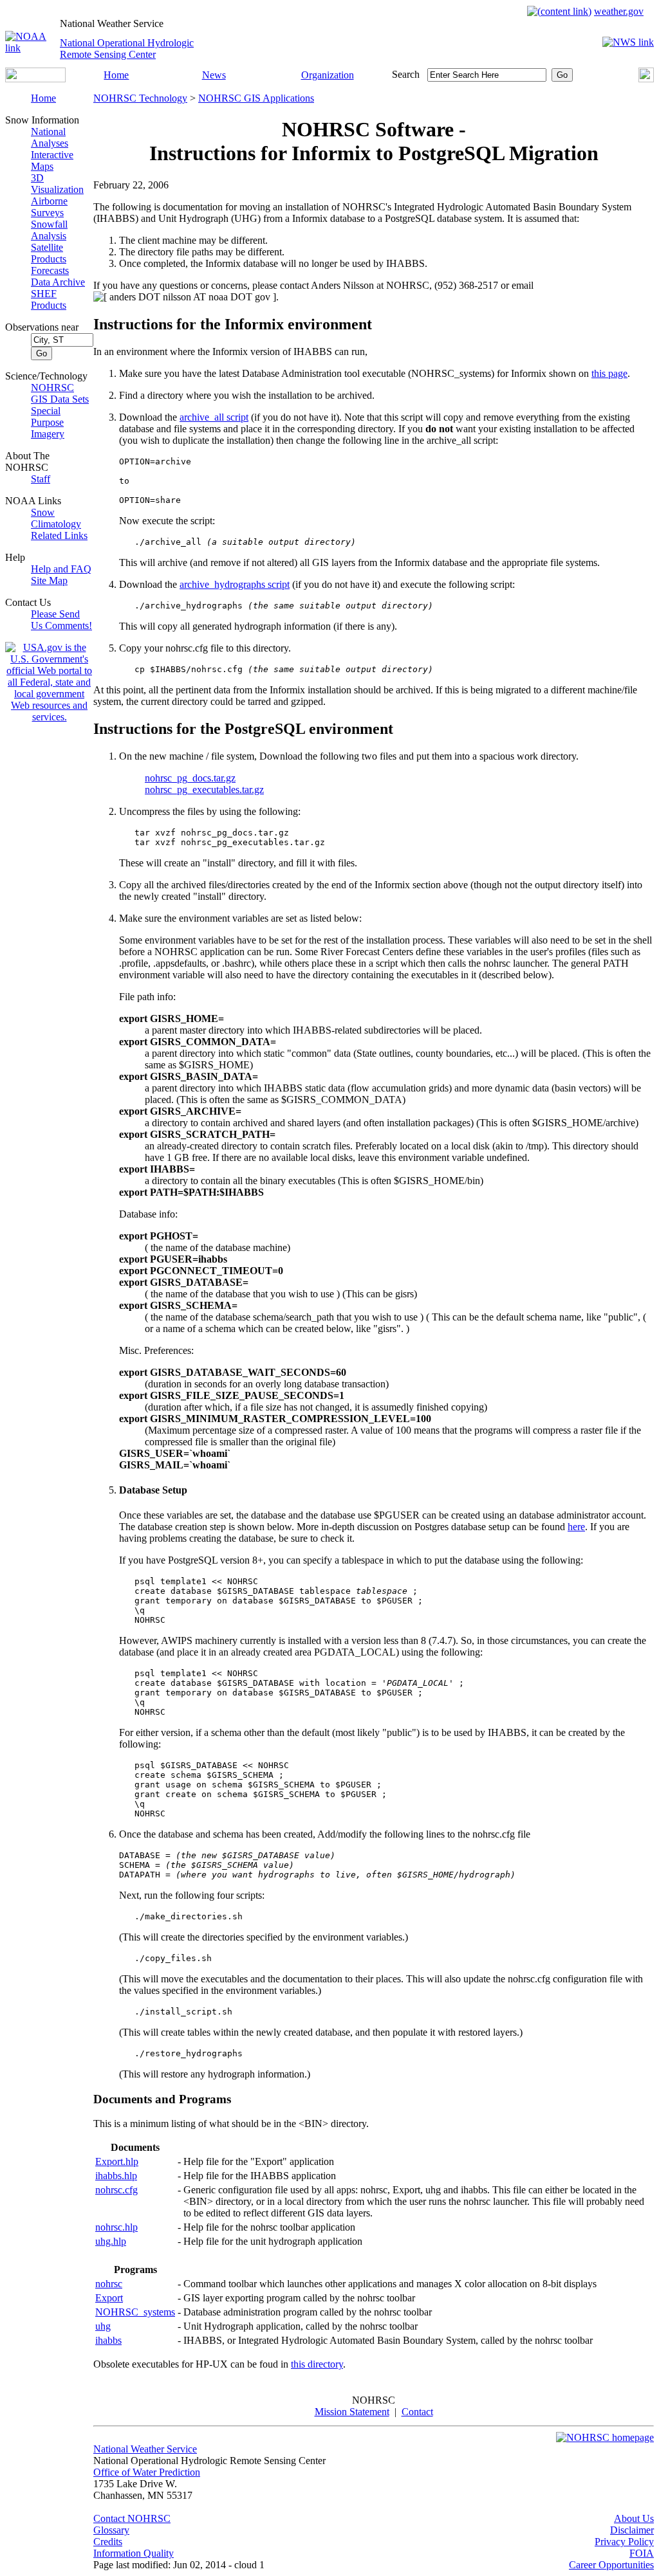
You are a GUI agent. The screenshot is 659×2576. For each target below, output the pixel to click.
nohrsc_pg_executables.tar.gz (204, 790)
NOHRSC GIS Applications (256, 98)
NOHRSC (52, 388)
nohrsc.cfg (116, 2190)
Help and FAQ (61, 569)
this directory (317, 2364)
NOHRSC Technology (140, 98)
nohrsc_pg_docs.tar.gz (190, 778)
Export (109, 2298)
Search (406, 74)
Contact (417, 2412)
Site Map (49, 580)
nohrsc (109, 2284)
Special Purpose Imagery (48, 422)
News (214, 75)
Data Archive (58, 282)
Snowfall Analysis (49, 230)
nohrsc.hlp (116, 2227)
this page (609, 373)
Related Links (59, 535)
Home (116, 75)
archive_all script (214, 417)
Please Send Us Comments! (61, 620)
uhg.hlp (111, 2241)
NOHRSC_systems (135, 2312)
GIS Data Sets (60, 399)
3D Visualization (57, 184)
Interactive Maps (52, 160)
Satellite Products (49, 253)
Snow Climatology (56, 518)
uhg (103, 2326)
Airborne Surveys (49, 207)
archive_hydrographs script (235, 584)
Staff (41, 479)
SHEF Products (49, 299)
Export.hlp (117, 2161)
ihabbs (108, 2340)
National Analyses (50, 137)
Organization (328, 75)
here (576, 1527)
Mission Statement (352, 2412)
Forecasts (50, 270)
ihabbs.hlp (116, 2176)
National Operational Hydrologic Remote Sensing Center (127, 49)
